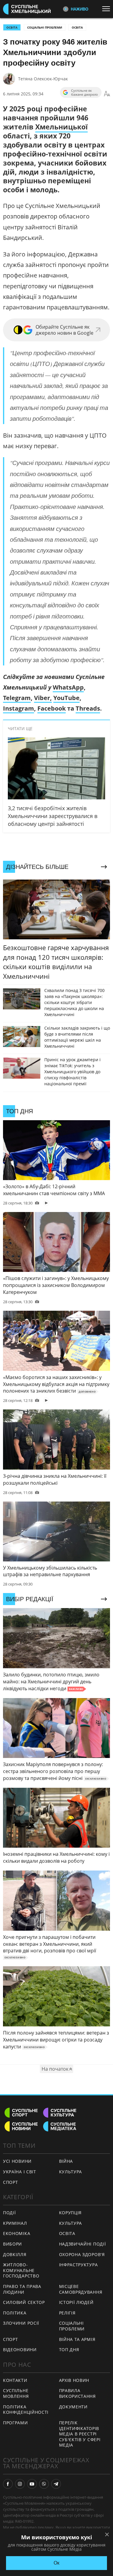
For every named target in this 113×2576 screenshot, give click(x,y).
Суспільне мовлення (16, 2393)
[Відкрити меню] (108, 9)
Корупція (71, 2213)
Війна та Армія (77, 2339)
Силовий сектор (24, 2302)
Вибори (13, 2244)
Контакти (15, 2380)
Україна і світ (20, 2172)
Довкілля (15, 2254)
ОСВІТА (12, 27)
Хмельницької (61, 127)
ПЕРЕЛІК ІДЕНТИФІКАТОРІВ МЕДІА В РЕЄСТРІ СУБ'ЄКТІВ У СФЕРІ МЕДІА (80, 2434)
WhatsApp (68, 687)
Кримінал (15, 2223)
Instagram (19, 708)
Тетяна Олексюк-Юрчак (43, 79)
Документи (73, 2407)
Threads (88, 708)
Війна (66, 2161)
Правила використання (77, 2393)
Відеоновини (20, 2350)
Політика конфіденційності (26, 2410)
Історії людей (76, 2302)
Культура (71, 2172)
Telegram (17, 698)
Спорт (11, 2182)
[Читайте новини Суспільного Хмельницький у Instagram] (20, 2484)
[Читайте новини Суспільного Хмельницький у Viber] (44, 2484)
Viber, (43, 698)
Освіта (77, 27)
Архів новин (74, 2380)
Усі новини (17, 2161)
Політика (15, 2313)
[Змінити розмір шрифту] (107, 94)
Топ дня (69, 2350)
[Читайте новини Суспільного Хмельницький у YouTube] (32, 2484)
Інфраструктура (78, 2265)
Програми (16, 2423)
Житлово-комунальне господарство (21, 2270)
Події (9, 2213)
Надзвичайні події (83, 2244)
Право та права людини (22, 2289)
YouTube (66, 698)
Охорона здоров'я (82, 2254)
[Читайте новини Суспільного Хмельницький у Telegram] (56, 2484)
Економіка (17, 2233)
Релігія (67, 2313)
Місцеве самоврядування (81, 2289)
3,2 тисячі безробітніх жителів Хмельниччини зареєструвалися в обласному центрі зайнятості (53, 816)
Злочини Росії (21, 2323)
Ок (56, 2563)
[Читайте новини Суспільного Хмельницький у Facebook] (8, 2484)
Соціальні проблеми (45, 27)
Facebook (52, 708)
